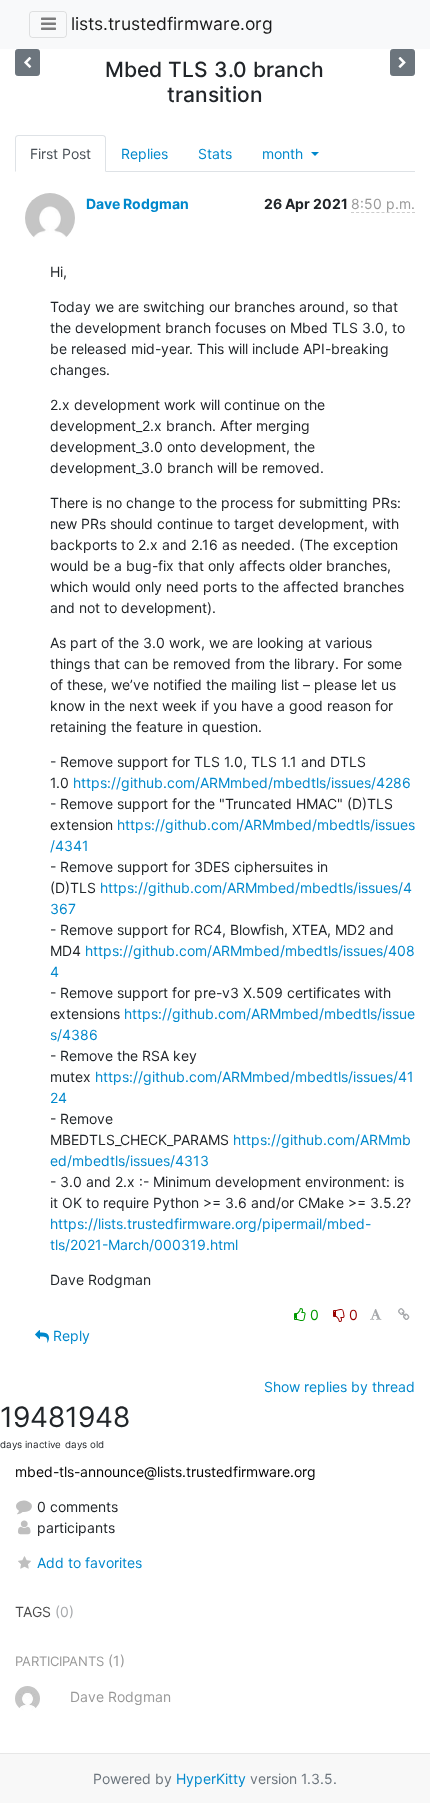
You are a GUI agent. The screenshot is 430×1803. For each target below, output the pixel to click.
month (284, 153)
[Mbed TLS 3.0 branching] (402, 62)
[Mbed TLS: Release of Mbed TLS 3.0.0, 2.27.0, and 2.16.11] (27, 62)
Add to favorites (89, 1562)
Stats (215, 153)
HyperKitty (211, 1778)
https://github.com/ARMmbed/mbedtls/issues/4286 (242, 782)
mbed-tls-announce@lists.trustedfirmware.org (165, 1471)
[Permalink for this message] (404, 1314)
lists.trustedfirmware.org (172, 23)
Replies (144, 153)
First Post (60, 153)
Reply (69, 1335)
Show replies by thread (339, 1386)
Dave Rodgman (137, 203)
